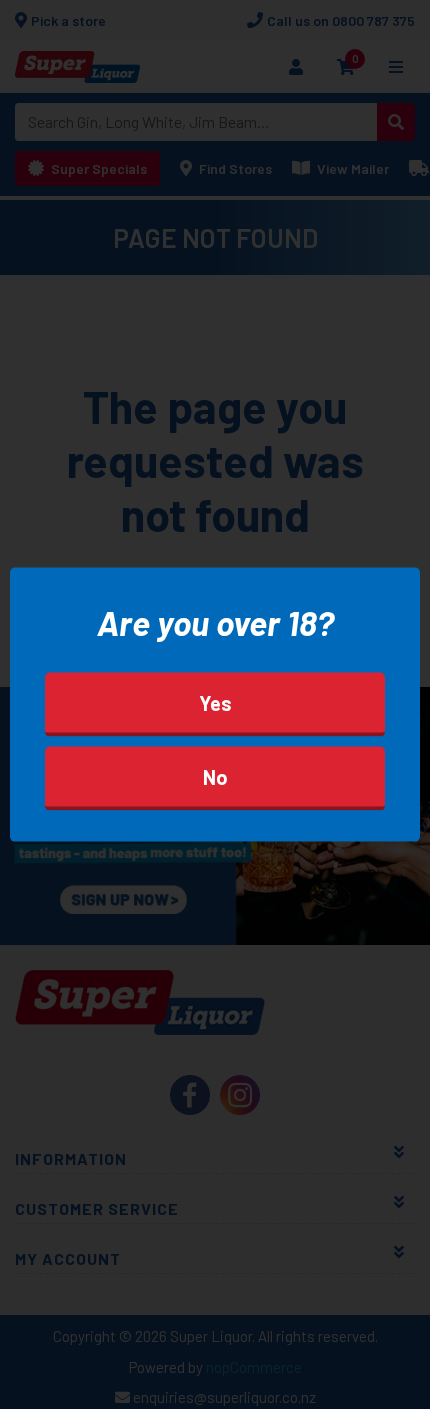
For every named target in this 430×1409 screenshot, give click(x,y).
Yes (215, 703)
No (215, 777)
